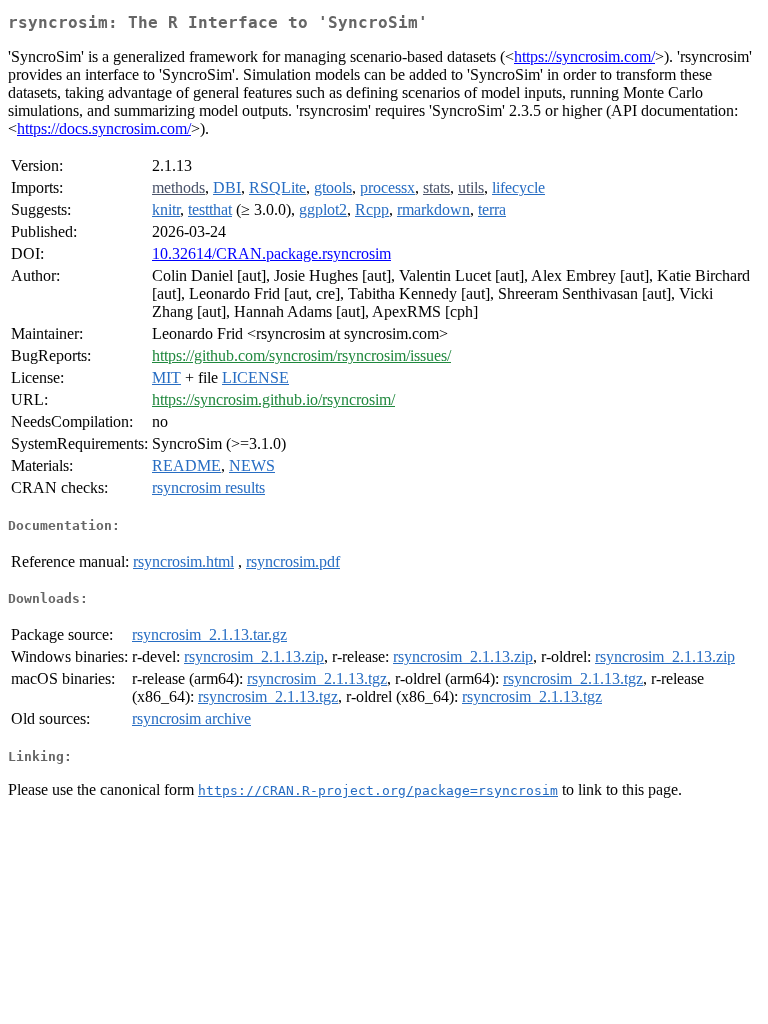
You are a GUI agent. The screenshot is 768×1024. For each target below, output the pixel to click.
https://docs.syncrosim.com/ (104, 128)
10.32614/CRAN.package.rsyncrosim (271, 253)
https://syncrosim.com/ (584, 56)
